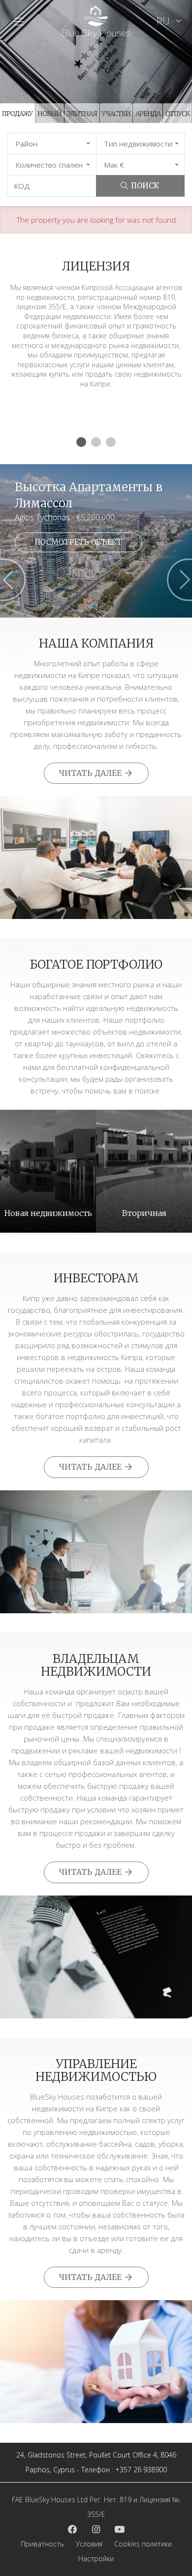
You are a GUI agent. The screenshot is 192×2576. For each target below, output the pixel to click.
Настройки (96, 2559)
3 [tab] (111, 442)
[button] (52, 144)
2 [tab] (96, 442)
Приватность (42, 2544)
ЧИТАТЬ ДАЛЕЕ (91, 773)
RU (164, 21)
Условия (89, 2544)
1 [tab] (81, 442)
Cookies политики (143, 2544)
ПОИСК (145, 186)
